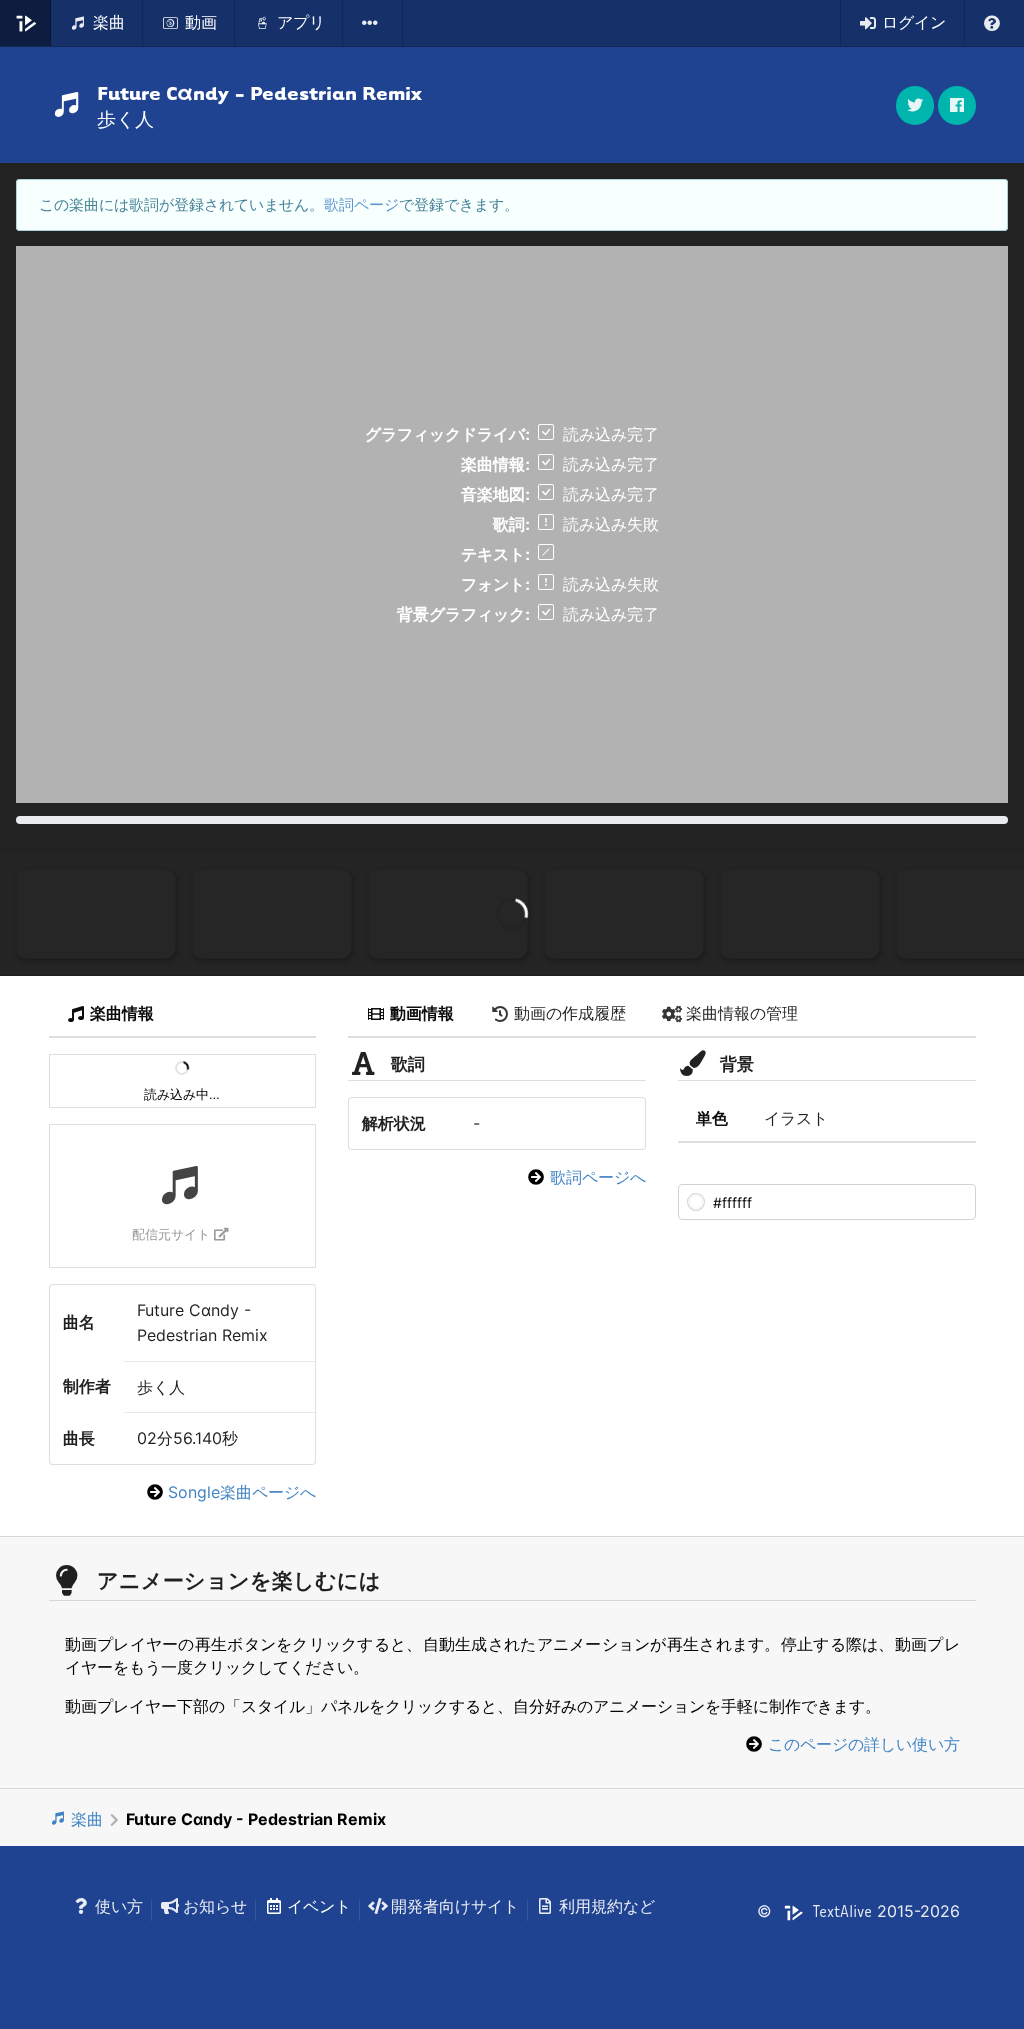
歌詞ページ (361, 204)
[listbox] (373, 23)
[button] (957, 105)
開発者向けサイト (455, 1906)
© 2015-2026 (858, 1911)
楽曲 (87, 1819)
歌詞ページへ (598, 1177)
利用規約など (607, 1906)
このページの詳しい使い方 (864, 1744)
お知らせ (215, 1906)
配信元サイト (171, 1234)
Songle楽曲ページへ (242, 1492)
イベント (319, 1906)
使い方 (119, 1906)
